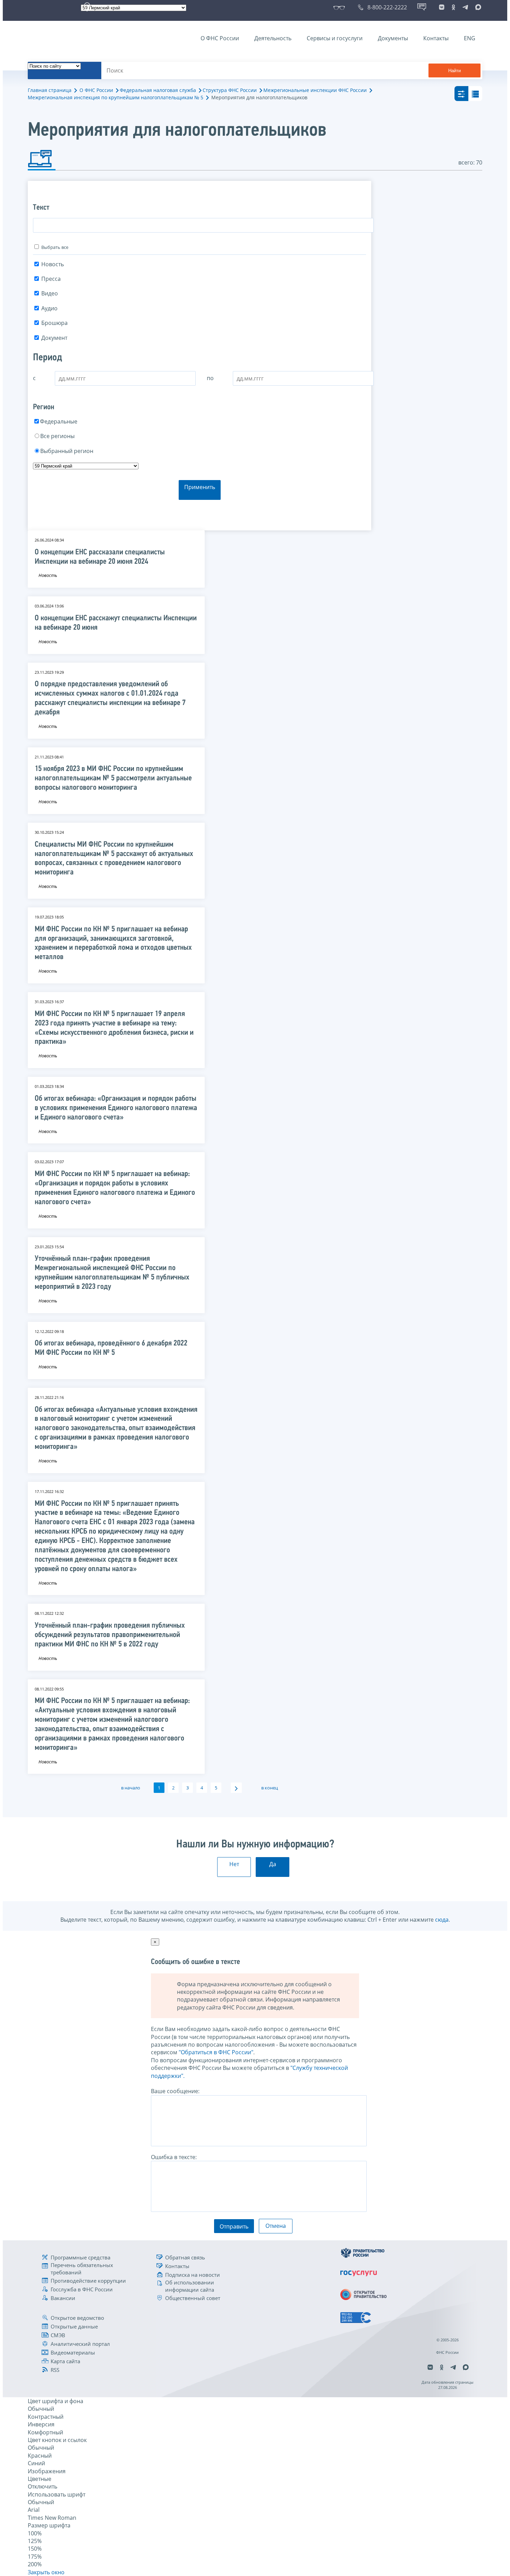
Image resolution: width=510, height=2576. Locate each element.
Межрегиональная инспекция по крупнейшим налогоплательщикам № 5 (116, 97)
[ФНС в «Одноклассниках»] (453, 7)
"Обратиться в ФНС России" (216, 2052)
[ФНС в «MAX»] (477, 7)
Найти (454, 71)
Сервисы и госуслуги (335, 38)
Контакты (436, 38)
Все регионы (57, 436)
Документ (54, 338)
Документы (393, 38)
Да (273, 1864)
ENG (470, 38)
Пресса (51, 279)
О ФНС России (220, 38)
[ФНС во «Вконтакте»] (442, 7)
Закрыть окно (46, 2572)
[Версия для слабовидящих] (341, 7)
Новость (53, 264)
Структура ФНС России (230, 90)
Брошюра (54, 323)
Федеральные (59, 421)
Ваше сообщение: (175, 2091)
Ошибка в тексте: (174, 2157)
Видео (50, 293)
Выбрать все (55, 247)
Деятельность (273, 38)
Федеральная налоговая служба (158, 90)
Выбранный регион (67, 451)
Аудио (49, 308)
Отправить (234, 2226)
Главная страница (50, 90)
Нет (234, 1864)
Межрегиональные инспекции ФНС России (315, 90)
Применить (200, 487)
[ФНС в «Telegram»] (465, 7)
